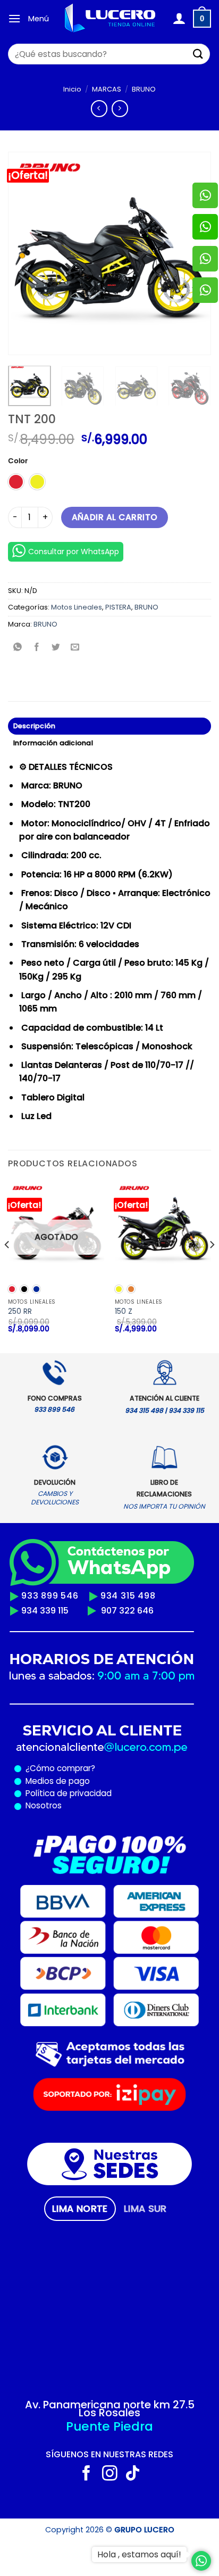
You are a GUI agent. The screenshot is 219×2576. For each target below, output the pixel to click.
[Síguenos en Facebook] (86, 2474)
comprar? (75, 1768)
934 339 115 (45, 1611)
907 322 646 (127, 1611)
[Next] (212, 1266)
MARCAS (107, 89)
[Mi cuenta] (179, 19)
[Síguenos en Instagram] (110, 2474)
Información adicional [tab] (53, 743)
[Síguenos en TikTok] (133, 2474)
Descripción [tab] (35, 726)
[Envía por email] (75, 648)
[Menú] (14, 18)
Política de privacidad (66, 1793)
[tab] (80, 2209)
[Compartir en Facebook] (37, 648)
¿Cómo (40, 1768)
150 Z (124, 1312)
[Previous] (26, 253)
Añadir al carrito (115, 517)
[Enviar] (198, 54)
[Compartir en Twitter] (56, 648)
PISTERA (118, 607)
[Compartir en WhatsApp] (18, 648)
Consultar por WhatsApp (74, 552)
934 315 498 (128, 1596)
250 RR (20, 1312)
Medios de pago (56, 1781)
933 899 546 (50, 1596)
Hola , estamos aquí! (139, 2554)
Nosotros (44, 1805)
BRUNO (144, 89)
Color (18, 461)
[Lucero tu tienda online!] (111, 19)
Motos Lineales (77, 607)
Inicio (72, 89)
